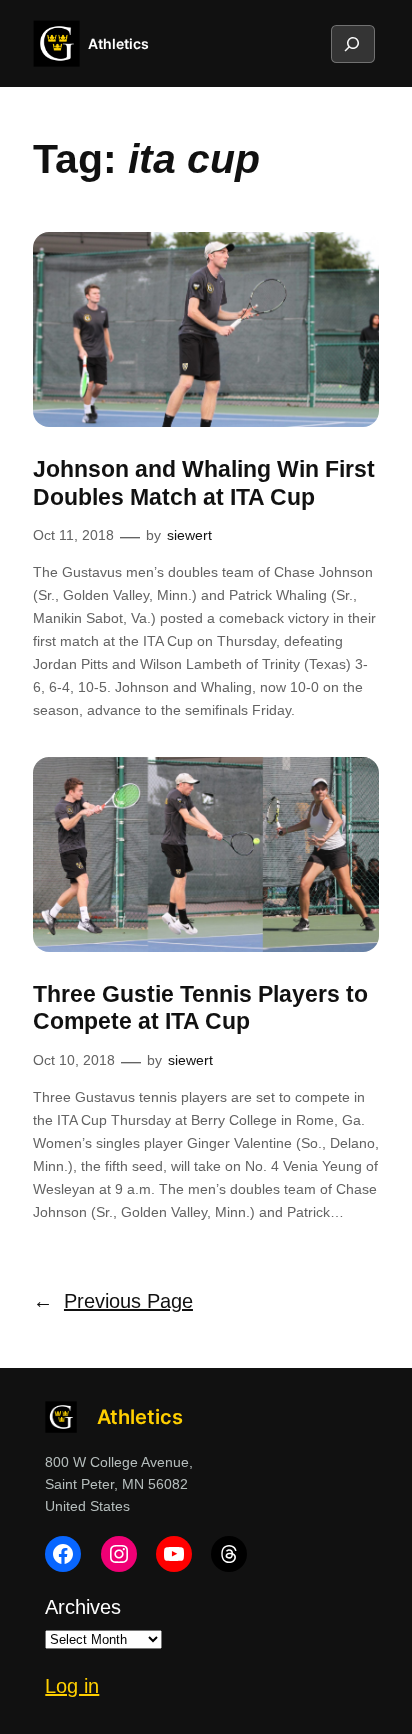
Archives (83, 1607)
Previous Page (113, 1301)
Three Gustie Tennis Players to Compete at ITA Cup (200, 1008)
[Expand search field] (352, 44)
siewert (189, 535)
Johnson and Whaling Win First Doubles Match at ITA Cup (204, 483)
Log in (72, 1686)
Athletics (118, 43)
